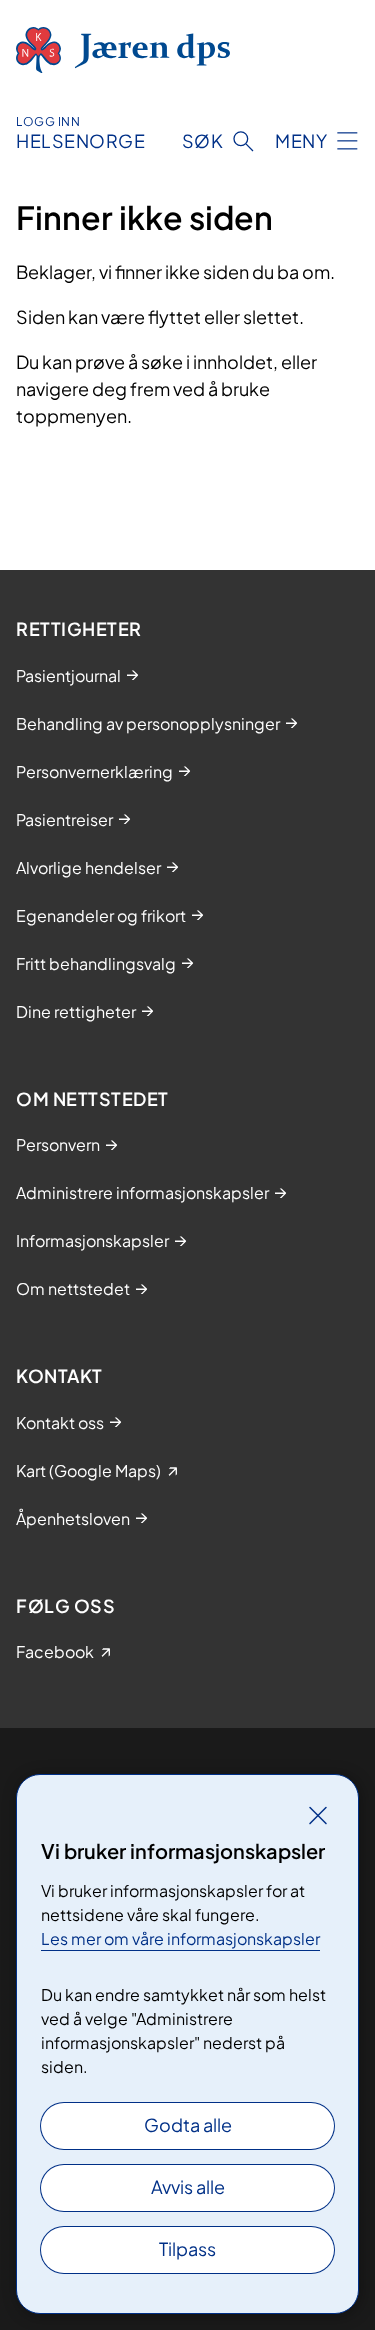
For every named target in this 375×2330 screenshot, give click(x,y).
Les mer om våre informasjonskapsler (180, 1938)
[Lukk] (318, 1815)
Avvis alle (188, 2186)
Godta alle (188, 2124)
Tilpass (187, 2248)
